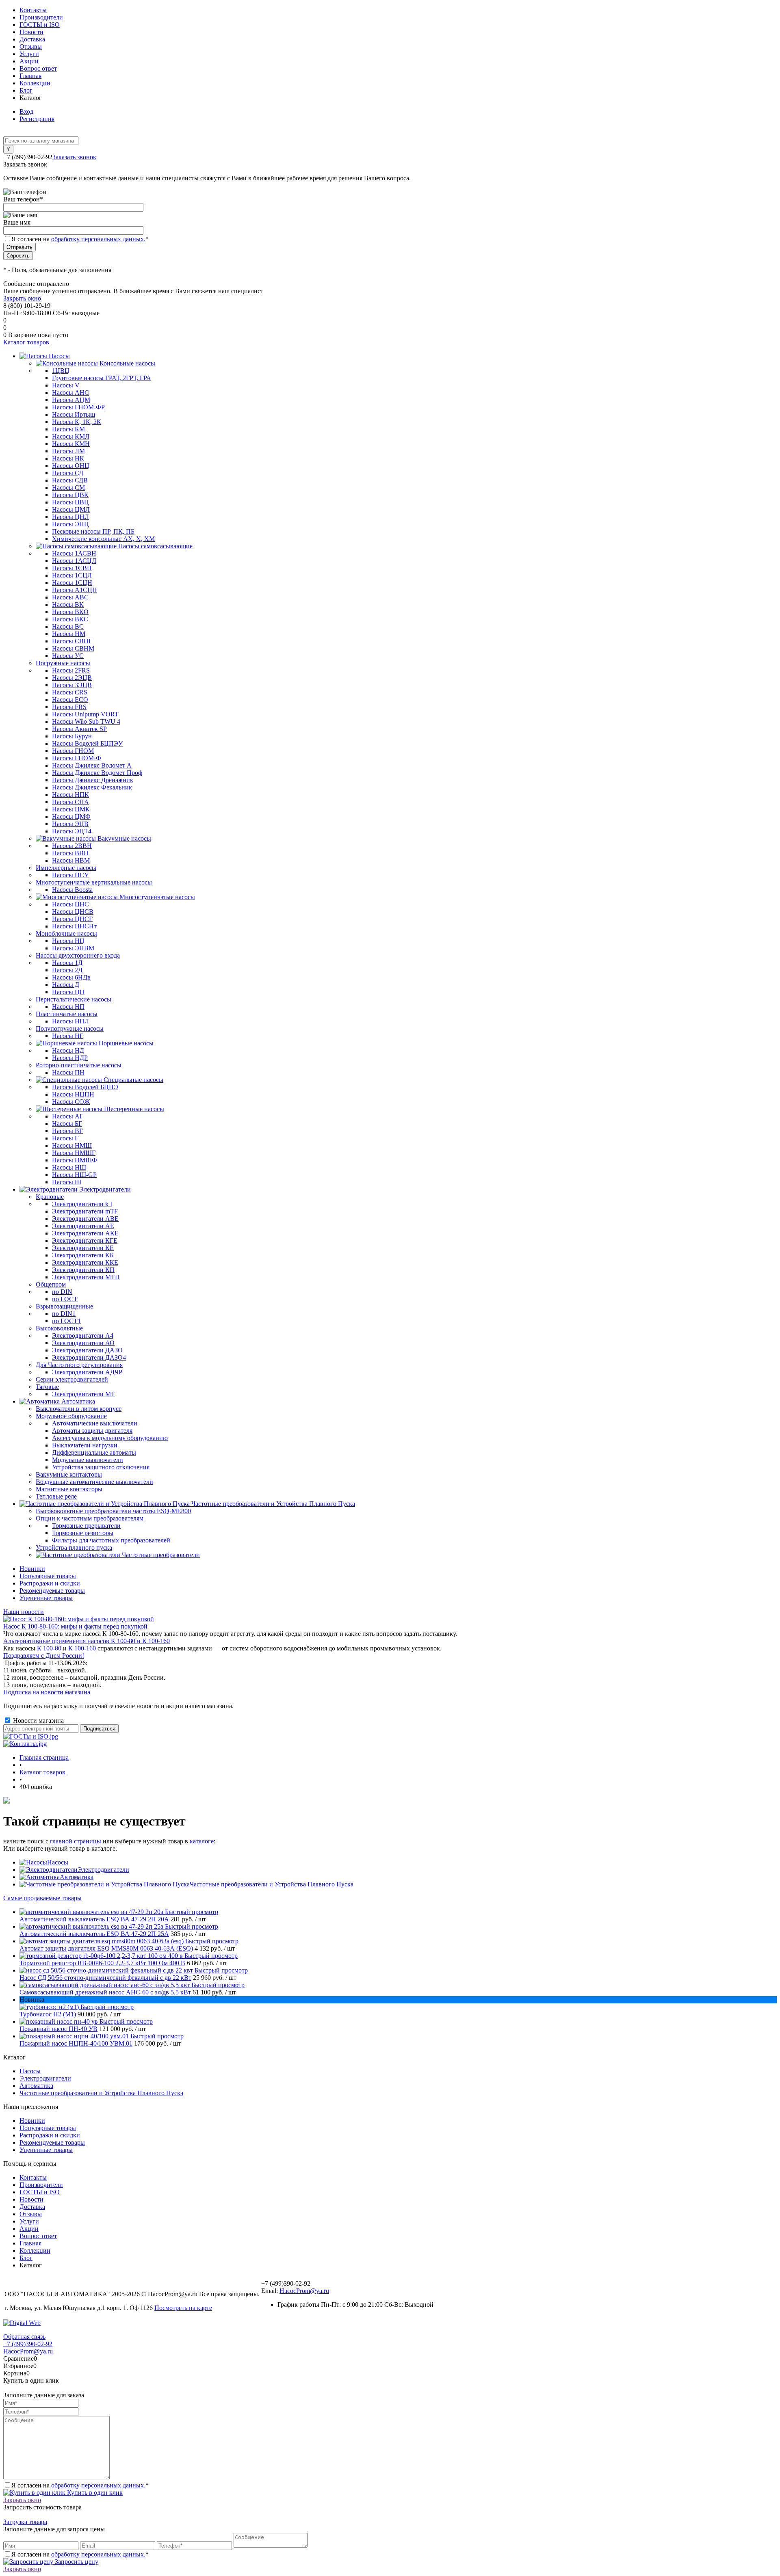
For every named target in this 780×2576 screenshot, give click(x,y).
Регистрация (37, 119)
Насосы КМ (68, 429)
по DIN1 (64, 1314)
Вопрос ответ (38, 68)
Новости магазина (38, 1721)
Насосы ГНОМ (73, 751)
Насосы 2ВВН (72, 846)
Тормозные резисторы (83, 1533)
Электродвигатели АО (83, 1343)
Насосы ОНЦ (71, 466)
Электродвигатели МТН (86, 1277)
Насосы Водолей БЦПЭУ (87, 743)
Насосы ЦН (68, 992)
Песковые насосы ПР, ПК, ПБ (93, 531)
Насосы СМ (68, 488)
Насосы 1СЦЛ (72, 575)
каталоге (202, 1841)
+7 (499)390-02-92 (28, 2344)
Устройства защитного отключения (101, 1467)
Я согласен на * (80, 2485)
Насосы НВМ (71, 860)
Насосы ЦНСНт (74, 926)
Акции (29, 61)
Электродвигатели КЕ (83, 1248)
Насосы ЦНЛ (70, 517)
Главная (30, 76)
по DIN (62, 1292)
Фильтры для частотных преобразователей (111, 1540)
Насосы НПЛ (70, 1021)
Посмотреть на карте (183, 2308)
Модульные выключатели (88, 1460)
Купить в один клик (94, 2493)
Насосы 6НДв (71, 977)
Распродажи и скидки (50, 1583)
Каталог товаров (26, 342)
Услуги (29, 54)
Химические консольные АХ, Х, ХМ (103, 539)
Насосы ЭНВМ (73, 948)
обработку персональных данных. (98, 239)
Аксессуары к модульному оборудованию (110, 1438)
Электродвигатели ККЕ (85, 1262)
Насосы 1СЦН (72, 583)
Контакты (33, 10)
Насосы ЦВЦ (70, 502)
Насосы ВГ (67, 1131)
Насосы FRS (69, 707)
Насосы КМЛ (71, 436)
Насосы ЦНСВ (73, 912)
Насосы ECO (70, 700)
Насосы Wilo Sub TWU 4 (86, 721)
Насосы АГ (68, 1116)
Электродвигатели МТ (83, 1394)
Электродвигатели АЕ (83, 1226)
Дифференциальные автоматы (94, 1452)
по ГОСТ (65, 1299)
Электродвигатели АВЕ (85, 1219)
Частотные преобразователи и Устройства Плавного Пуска (272, 1884)
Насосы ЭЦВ (70, 824)
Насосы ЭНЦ (70, 524)
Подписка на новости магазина (47, 1692)
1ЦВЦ (61, 371)
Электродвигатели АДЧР (87, 1372)
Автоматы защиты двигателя (92, 1431)
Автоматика (77, 1877)
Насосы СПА (70, 802)
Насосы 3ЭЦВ (72, 685)
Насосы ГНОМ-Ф (77, 758)
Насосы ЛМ (68, 451)
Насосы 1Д (67, 963)
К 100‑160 (82, 1648)
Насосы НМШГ (74, 1153)
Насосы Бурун (72, 736)
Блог (26, 90)
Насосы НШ (69, 1167)
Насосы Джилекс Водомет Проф (97, 773)
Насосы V (66, 385)
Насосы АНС (70, 393)
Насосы (58, 1862)
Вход (26, 111)
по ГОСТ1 (66, 1321)
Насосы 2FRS (71, 670)
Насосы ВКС (70, 619)
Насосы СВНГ (72, 641)
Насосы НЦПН (73, 1094)
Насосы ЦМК (71, 809)
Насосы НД (68, 1050)
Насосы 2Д (67, 970)
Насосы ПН (68, 1072)
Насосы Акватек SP (79, 729)
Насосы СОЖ (71, 1102)
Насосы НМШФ (75, 1160)
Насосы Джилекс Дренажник (93, 780)
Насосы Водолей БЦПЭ (85, 1087)
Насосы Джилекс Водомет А (92, 765)
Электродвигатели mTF (85, 1211)
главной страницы (76, 1841)
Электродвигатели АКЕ (85, 1233)
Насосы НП (68, 1007)
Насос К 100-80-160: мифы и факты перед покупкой (75, 1626)
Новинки (32, 1569)
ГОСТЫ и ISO (40, 25)
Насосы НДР (70, 1058)
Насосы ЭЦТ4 (72, 831)
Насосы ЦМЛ (71, 509)
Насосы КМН (71, 444)
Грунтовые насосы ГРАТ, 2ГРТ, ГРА (102, 378)
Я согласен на (80, 239)
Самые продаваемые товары (42, 1898)
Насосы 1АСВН (74, 553)
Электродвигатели (103, 1870)
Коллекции (35, 83)
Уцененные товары (46, 1598)
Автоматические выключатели (95, 1423)
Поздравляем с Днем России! (44, 1656)
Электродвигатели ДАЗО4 (89, 1357)
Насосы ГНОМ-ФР (78, 407)
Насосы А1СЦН (75, 590)
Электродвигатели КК (83, 1255)
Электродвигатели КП (83, 1270)
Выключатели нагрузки (85, 1445)
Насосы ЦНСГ (72, 919)
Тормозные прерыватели (86, 1526)
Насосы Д (66, 985)
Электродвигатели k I (82, 1204)
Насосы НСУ (70, 875)
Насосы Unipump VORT (85, 714)
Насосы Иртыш (74, 414)
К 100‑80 (49, 1648)
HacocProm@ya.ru (304, 2291)
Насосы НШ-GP (74, 1175)
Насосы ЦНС (70, 904)
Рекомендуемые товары (52, 1591)
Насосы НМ (69, 634)
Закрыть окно (22, 298)
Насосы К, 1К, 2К (77, 422)
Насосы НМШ (72, 1145)
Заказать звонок (74, 157)
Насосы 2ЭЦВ (72, 678)
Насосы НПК (70, 795)
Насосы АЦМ (71, 400)
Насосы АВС (70, 597)
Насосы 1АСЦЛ (74, 561)
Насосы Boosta (72, 890)
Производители (41, 17)
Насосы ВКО (70, 612)
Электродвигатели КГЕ (85, 1240)
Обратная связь (24, 2337)
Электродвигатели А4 (83, 1336)
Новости (31, 32)
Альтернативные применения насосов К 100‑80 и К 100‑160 (87, 1641)
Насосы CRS (70, 692)
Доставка (32, 39)
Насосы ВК (68, 605)
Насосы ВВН (70, 853)
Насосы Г (65, 1138)
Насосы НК (68, 458)
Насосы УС (68, 656)
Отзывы (31, 47)
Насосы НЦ (68, 941)
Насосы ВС (68, 626)
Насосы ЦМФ (71, 816)
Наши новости (24, 1612)
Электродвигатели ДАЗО (87, 1350)
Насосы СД (68, 473)
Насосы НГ (68, 1036)
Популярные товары (48, 1576)
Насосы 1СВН (72, 568)
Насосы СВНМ (73, 648)
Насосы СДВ (70, 480)
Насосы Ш (67, 1182)
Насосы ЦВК (70, 495)
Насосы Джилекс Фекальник (92, 787)
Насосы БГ (67, 1124)
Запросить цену (76, 2562)
